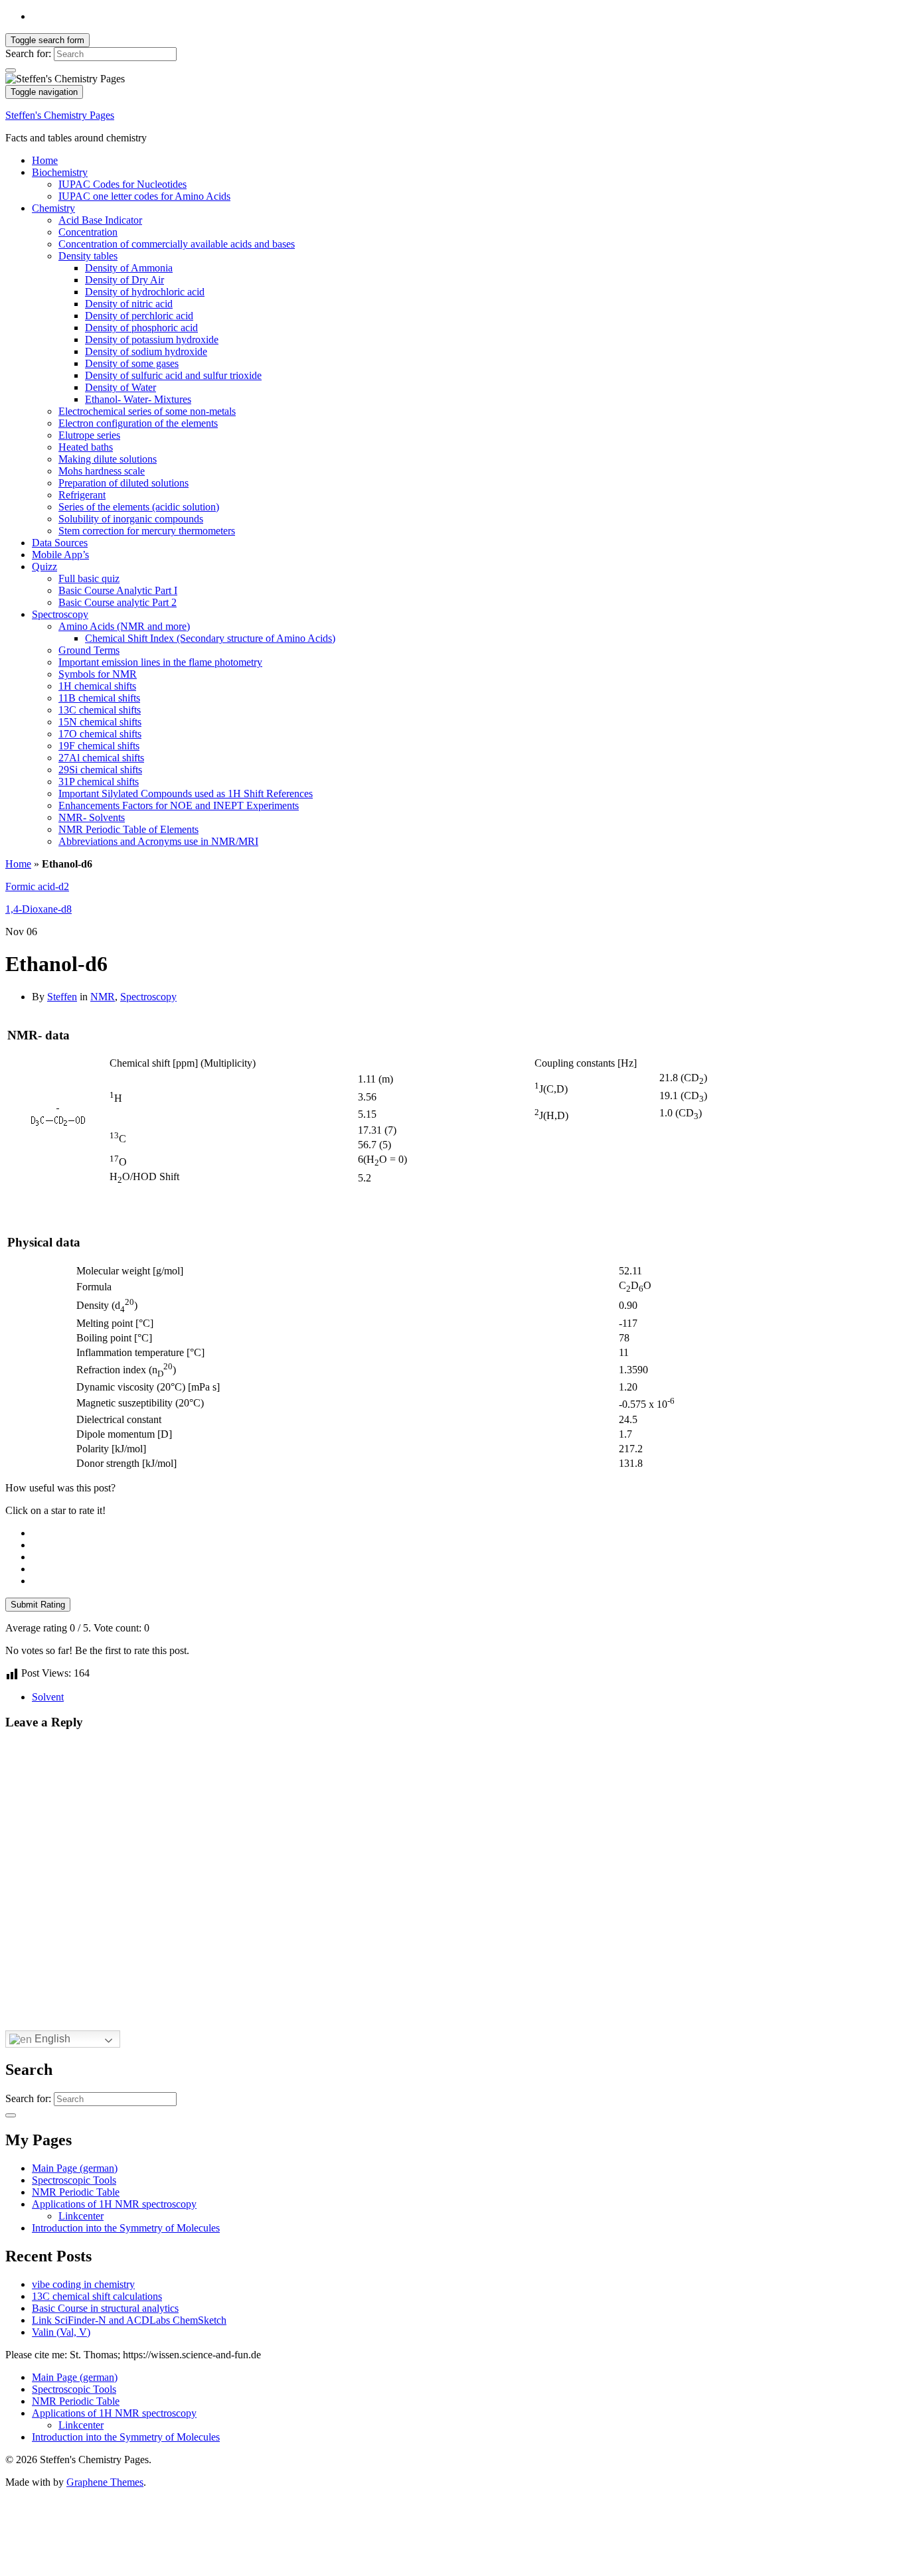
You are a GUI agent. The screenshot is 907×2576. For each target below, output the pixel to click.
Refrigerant (82, 495)
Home (45, 160)
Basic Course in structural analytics (105, 2308)
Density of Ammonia (129, 268)
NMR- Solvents (92, 817)
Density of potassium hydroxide (152, 340)
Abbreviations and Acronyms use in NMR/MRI (158, 841)
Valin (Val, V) (61, 2332)
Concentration (88, 232)
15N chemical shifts (100, 722)
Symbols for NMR (98, 674)
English (51, 2039)
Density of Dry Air (124, 280)
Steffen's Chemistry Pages (60, 115)
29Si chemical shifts (100, 770)
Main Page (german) (75, 2168)
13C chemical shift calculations (97, 2296)
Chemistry (53, 208)
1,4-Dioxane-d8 (39, 909)
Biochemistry (60, 172)
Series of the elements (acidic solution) (139, 507)
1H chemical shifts (97, 686)
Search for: (28, 53)
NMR (103, 997)
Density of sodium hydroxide (146, 351)
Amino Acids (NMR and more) (124, 626)
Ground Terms (89, 650)
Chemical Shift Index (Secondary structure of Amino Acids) (210, 638)
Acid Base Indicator (100, 220)
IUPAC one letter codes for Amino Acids (144, 196)
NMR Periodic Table (76, 2192)
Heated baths (86, 447)
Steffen (62, 997)
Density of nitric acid (129, 304)
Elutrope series (89, 435)
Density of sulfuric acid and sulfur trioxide (173, 375)
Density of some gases (132, 363)
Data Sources (60, 543)
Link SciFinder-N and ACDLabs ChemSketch (129, 2320)
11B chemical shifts (99, 698)
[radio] (467, 1533)
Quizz (44, 567)
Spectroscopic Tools (74, 2180)
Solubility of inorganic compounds (131, 519)
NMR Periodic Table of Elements (128, 829)
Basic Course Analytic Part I (118, 590)
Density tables (88, 256)
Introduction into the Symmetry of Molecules (126, 2228)
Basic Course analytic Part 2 (118, 602)
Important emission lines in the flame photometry (160, 662)
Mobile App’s (60, 555)
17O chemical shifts (100, 734)
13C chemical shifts (100, 710)
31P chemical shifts (99, 782)
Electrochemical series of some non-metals (147, 411)
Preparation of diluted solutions (124, 483)
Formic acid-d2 (37, 886)
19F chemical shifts (99, 746)
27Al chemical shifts (101, 758)
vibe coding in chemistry (83, 2284)
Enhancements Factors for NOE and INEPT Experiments (179, 805)
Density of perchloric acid (139, 316)
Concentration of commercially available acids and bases (177, 244)
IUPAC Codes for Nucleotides (123, 184)
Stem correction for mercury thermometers (147, 531)
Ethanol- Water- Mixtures (138, 399)
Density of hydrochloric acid (145, 292)
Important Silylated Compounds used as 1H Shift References (186, 794)
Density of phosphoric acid (141, 328)
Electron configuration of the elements (138, 423)
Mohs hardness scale (102, 471)
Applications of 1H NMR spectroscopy (114, 2204)
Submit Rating (38, 1605)
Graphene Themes (105, 2482)
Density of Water (121, 387)
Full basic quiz (89, 578)
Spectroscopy (60, 614)
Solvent (48, 1697)
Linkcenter (81, 2216)
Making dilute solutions (108, 459)
